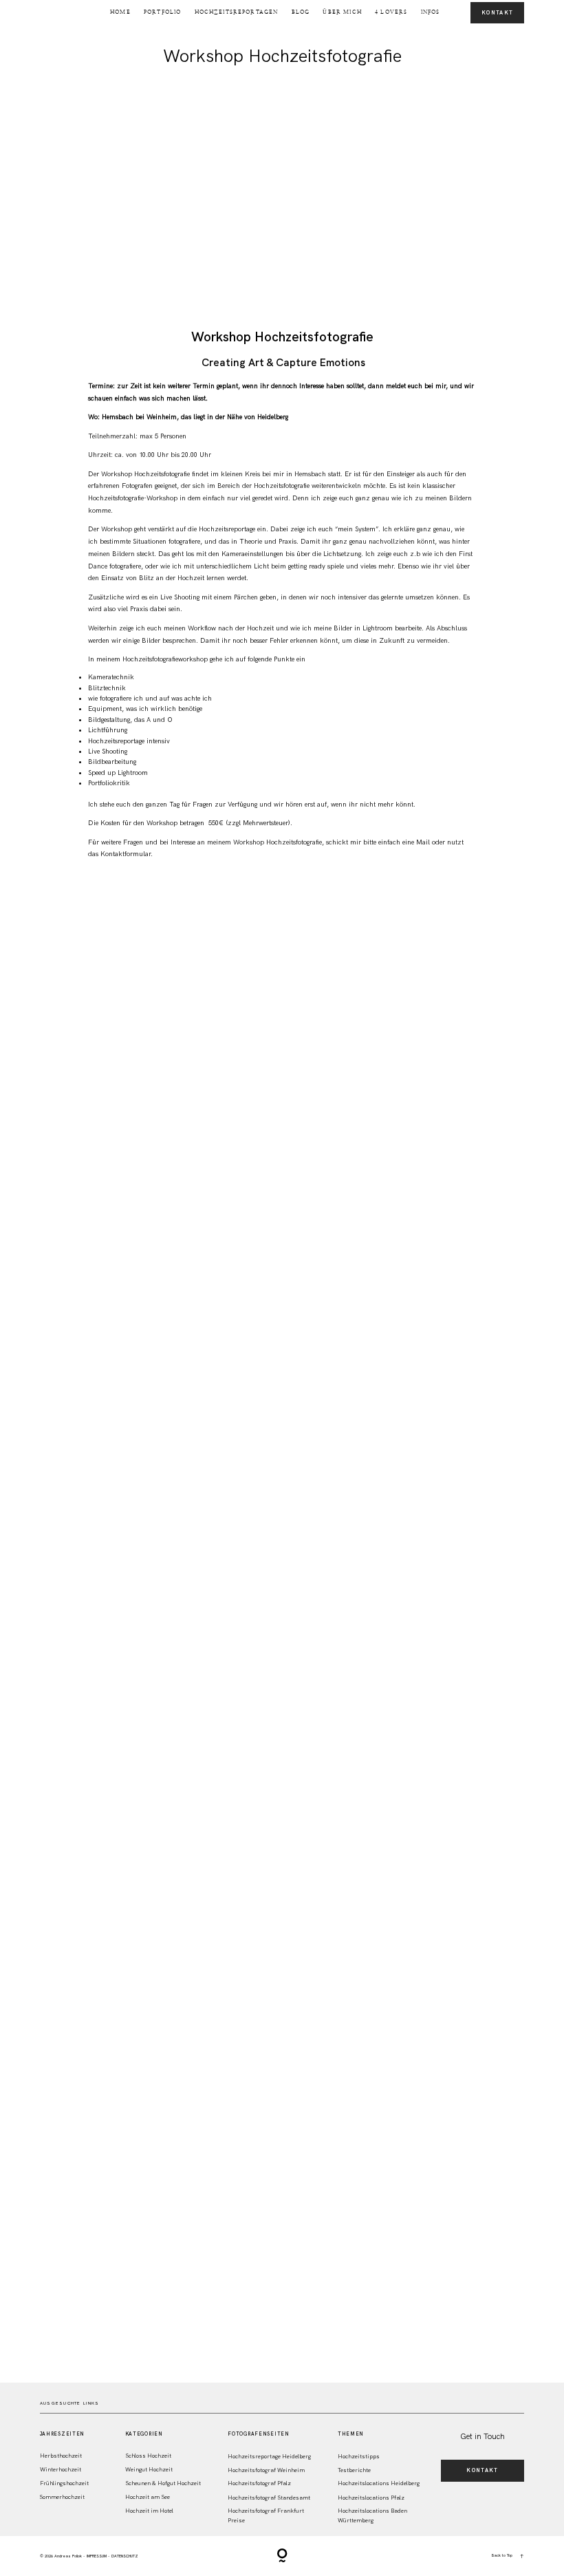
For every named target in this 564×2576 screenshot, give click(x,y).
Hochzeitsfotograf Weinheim (266, 2470)
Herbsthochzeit (61, 2456)
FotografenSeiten (258, 2434)
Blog (301, 12)
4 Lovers (391, 12)
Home (120, 12)
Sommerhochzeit (62, 2497)
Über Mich (342, 12)
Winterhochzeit (61, 2470)
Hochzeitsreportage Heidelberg (269, 2457)
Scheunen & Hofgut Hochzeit (163, 2483)
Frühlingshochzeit (64, 2483)
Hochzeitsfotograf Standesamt (269, 2498)
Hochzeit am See (148, 2497)
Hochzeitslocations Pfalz (371, 2498)
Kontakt (497, 13)
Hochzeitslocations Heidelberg (379, 2483)
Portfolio (162, 12)
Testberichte (354, 2470)
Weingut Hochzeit (149, 2470)
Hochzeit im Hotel (149, 2511)
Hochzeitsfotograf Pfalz (259, 2483)
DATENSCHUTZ (125, 2556)
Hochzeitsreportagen (237, 12)
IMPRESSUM (97, 2556)
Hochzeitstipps (359, 2457)
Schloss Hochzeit (148, 2456)
